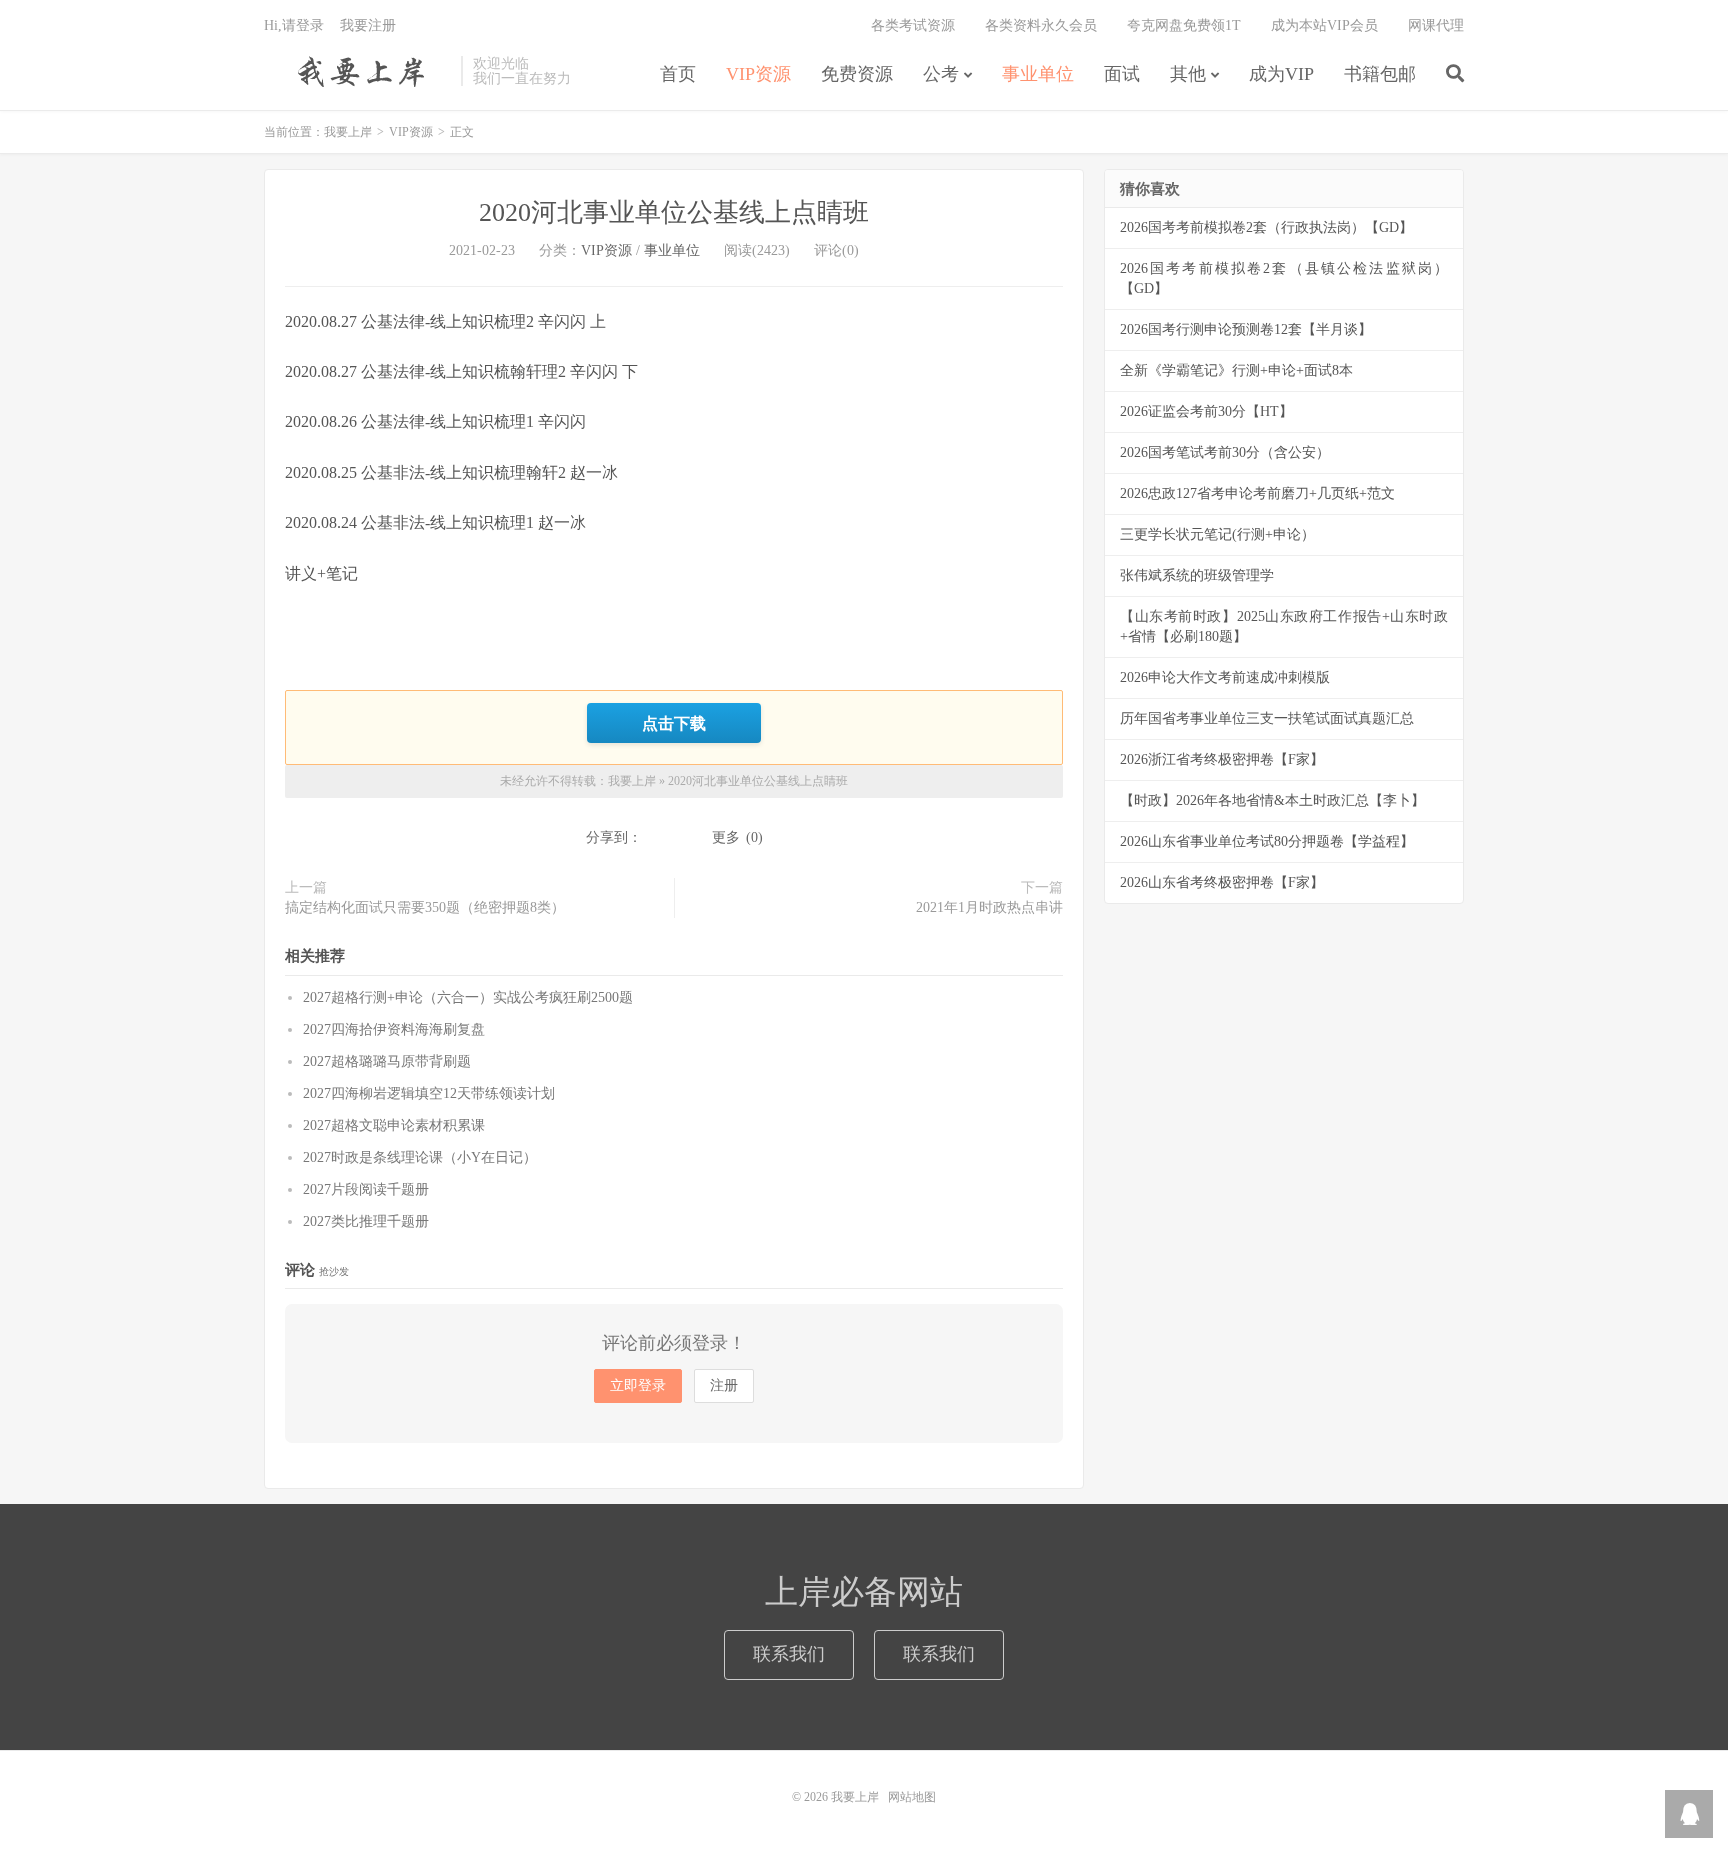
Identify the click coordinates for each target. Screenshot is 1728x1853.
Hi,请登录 (294, 25)
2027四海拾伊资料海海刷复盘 (394, 1029)
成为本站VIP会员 (1324, 25)
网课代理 (1436, 25)
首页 (678, 74)
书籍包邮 (1380, 74)
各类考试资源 (913, 25)
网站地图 (912, 1797)
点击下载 (674, 723)
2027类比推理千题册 (366, 1221)
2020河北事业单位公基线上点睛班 (674, 212)
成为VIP (1281, 74)
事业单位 (1038, 74)
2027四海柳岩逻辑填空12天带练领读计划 (429, 1093)
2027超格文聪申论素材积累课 (394, 1125)
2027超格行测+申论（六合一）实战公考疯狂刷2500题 (468, 997)
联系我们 (789, 1654)
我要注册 (368, 25)
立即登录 (638, 1385)
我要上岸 (357, 71)
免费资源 (857, 74)
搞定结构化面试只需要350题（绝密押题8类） (425, 907)
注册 (724, 1385)
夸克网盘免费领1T (1184, 25)
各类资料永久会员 (1041, 25)
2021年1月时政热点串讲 (989, 907)
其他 (1188, 74)
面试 (1122, 74)
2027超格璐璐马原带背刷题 (387, 1061)
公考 (941, 74)
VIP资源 (758, 74)
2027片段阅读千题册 (366, 1189)
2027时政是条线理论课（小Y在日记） (420, 1157)
